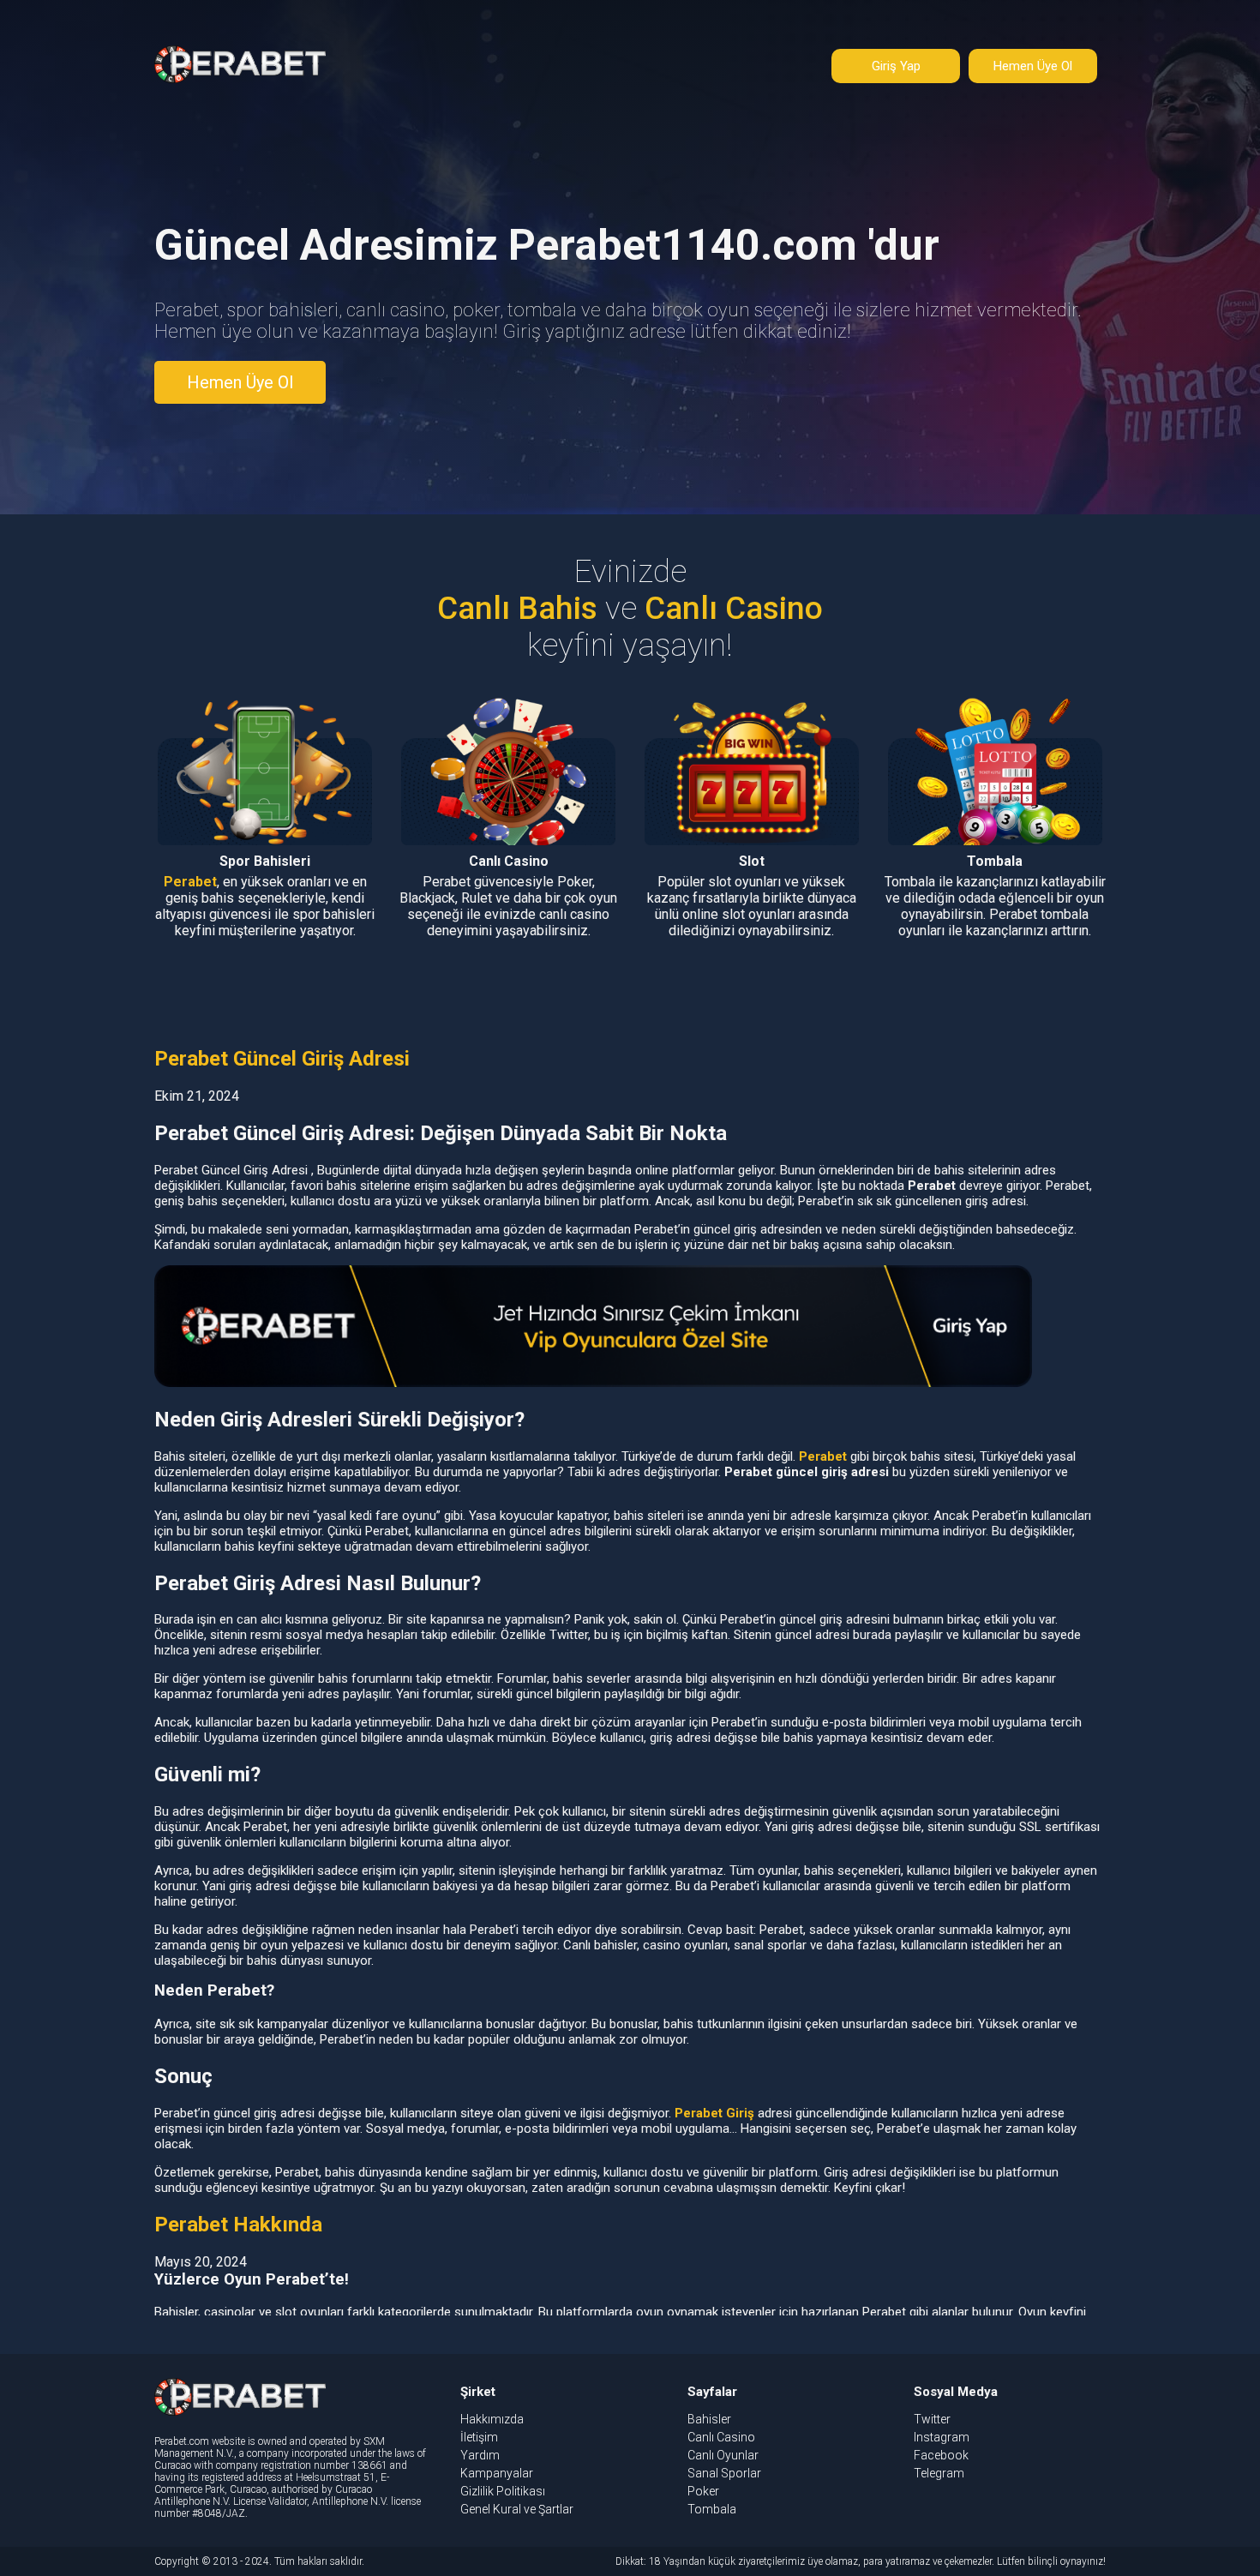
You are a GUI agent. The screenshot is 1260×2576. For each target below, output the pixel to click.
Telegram (939, 2473)
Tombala (712, 2509)
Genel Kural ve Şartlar (517, 2509)
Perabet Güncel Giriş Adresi (282, 1059)
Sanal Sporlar (724, 2473)
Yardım (480, 2455)
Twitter (932, 2419)
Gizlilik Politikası (503, 2491)
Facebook (941, 2455)
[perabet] (240, 85)
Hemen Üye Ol (1033, 66)
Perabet (190, 882)
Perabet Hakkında (238, 2225)
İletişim (479, 2437)
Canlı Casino (721, 2437)
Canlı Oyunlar (723, 2455)
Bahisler (709, 2419)
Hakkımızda (492, 2419)
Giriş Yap (896, 66)
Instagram (942, 2437)
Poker (703, 2491)
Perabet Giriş (714, 2113)
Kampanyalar (497, 2473)
